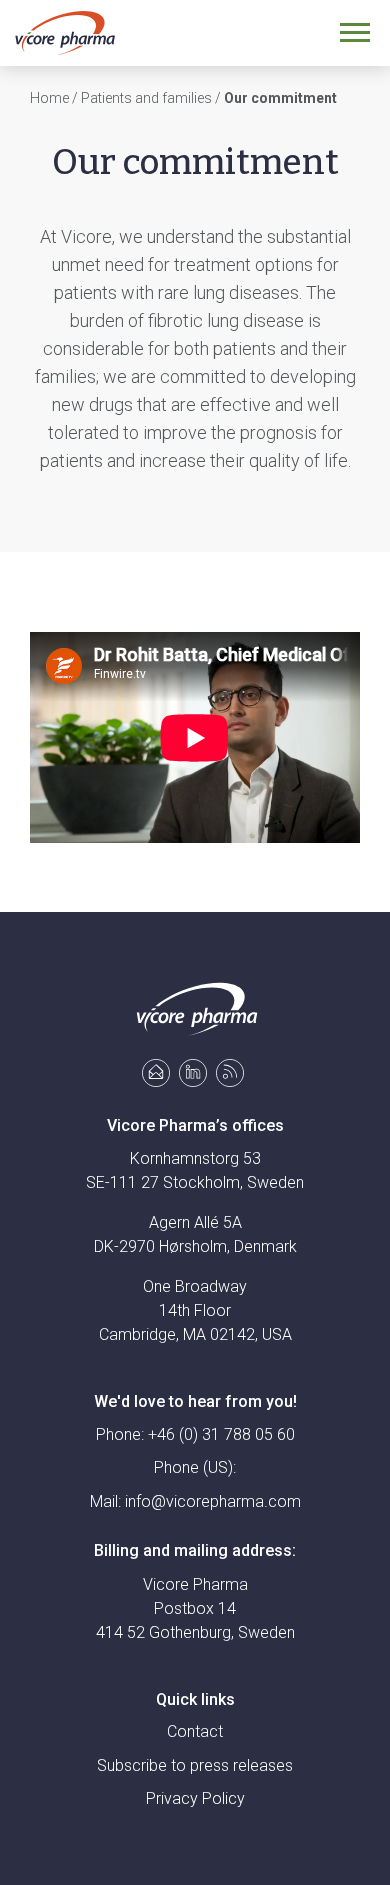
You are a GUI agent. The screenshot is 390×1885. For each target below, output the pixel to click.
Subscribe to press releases (195, 1765)
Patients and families (146, 98)
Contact (195, 1731)
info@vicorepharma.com (213, 1501)
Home (49, 98)
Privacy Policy (195, 1798)
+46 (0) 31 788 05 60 (221, 1434)
